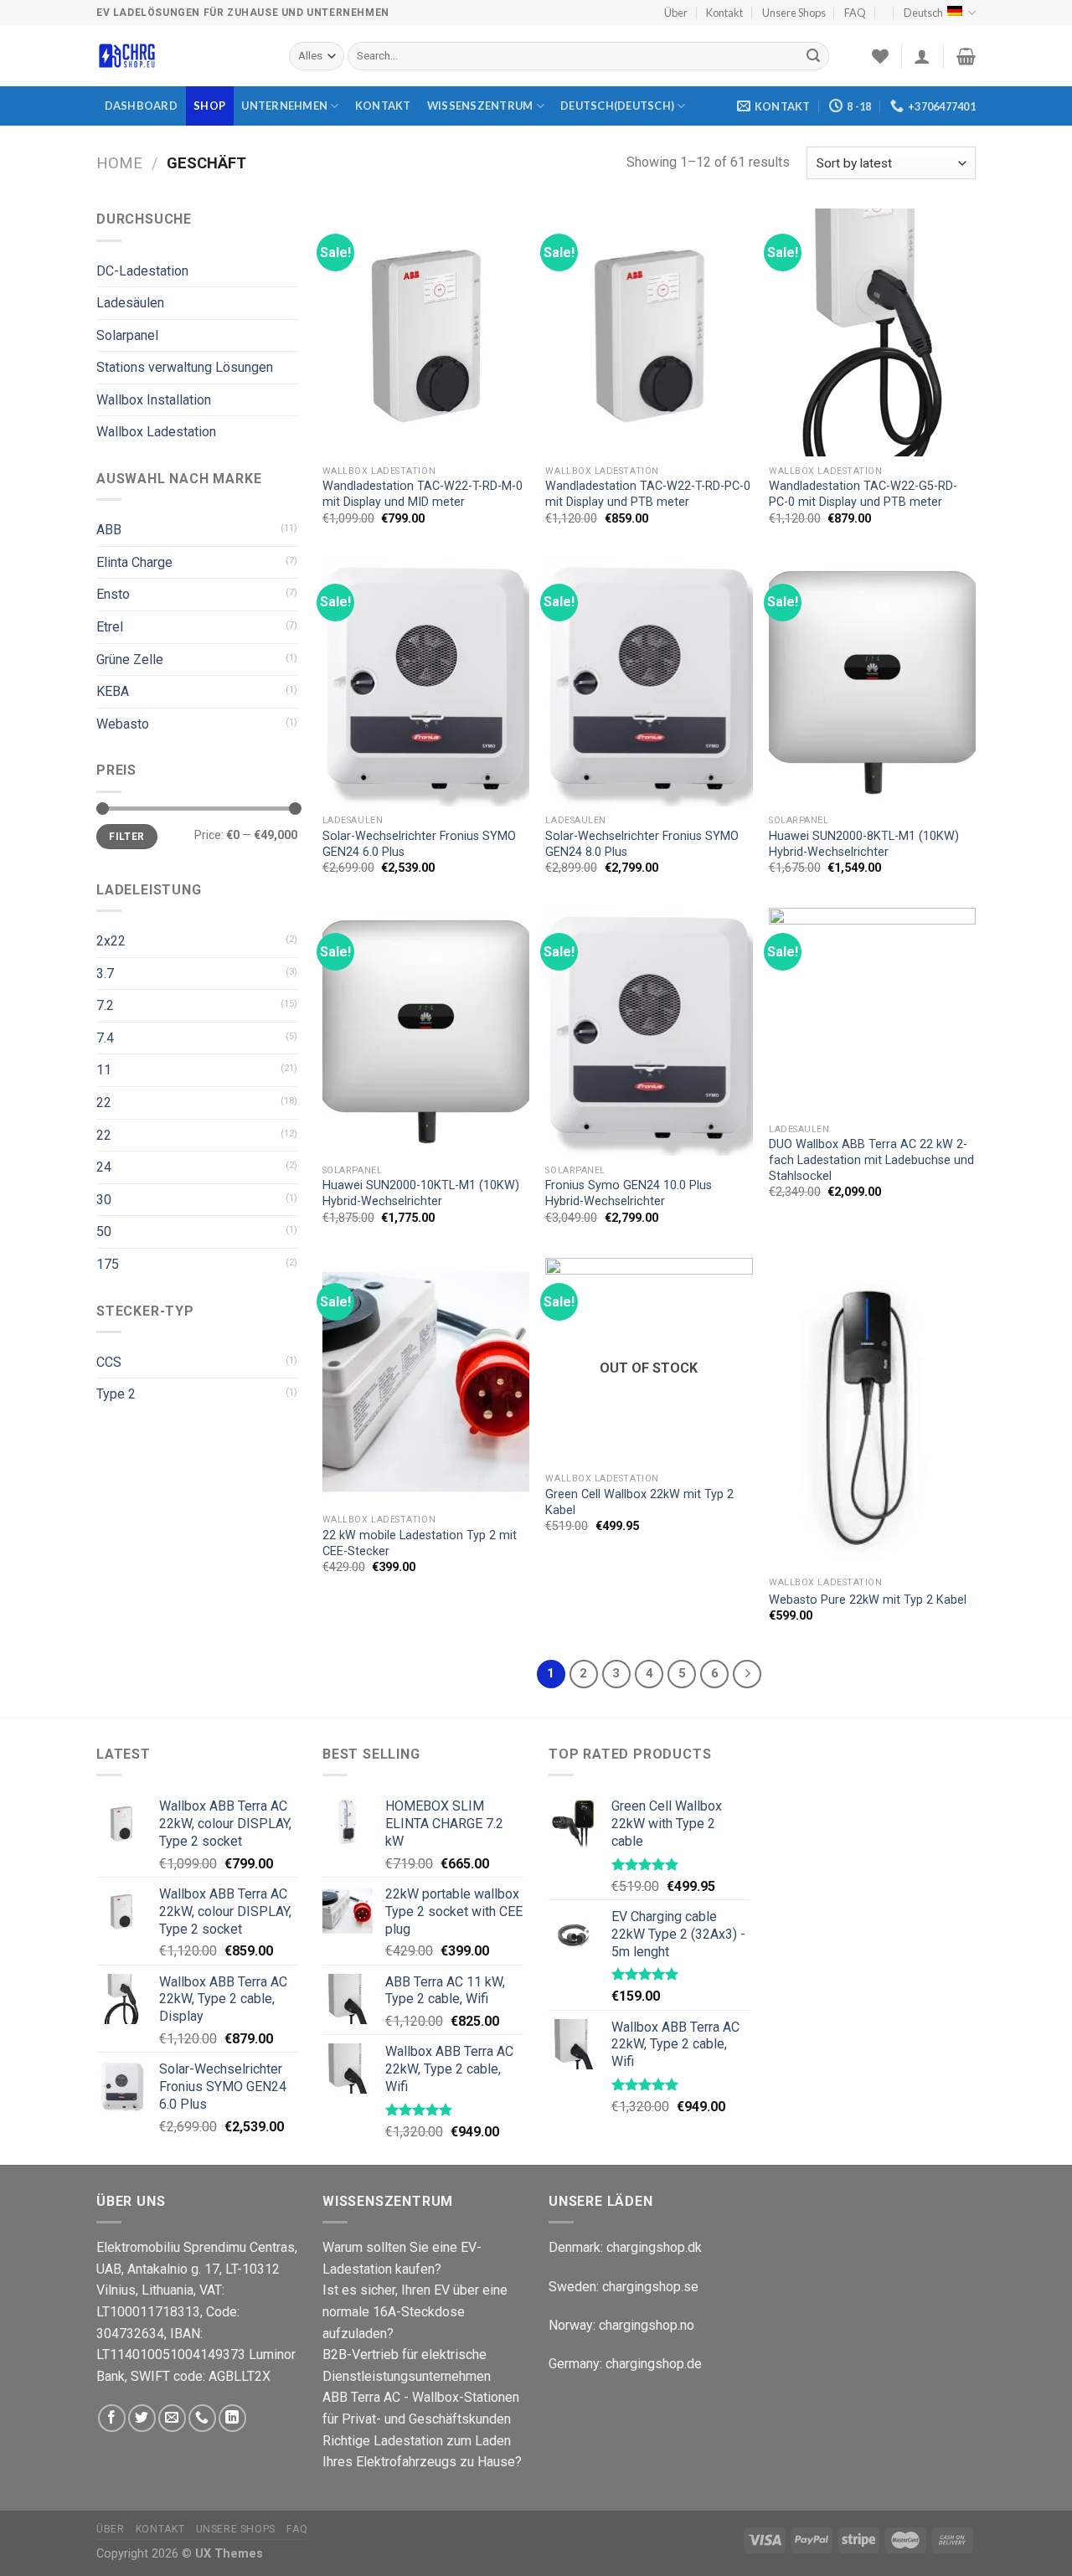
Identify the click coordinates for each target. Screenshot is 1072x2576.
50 (104, 1231)
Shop (209, 106)
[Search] (813, 56)
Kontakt (724, 13)
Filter (126, 837)
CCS (109, 1362)
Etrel (110, 627)
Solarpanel (127, 335)
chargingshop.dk (654, 2247)
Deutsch (923, 13)
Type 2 (116, 1394)
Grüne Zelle (130, 659)
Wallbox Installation (154, 400)
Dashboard (141, 106)
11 (104, 1070)
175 (108, 1264)
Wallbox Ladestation (156, 432)
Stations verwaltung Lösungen (185, 367)
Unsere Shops (794, 13)
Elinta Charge (134, 562)
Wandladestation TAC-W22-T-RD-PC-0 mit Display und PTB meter (648, 494)
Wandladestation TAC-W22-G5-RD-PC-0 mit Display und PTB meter (863, 494)
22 (104, 1103)
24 (104, 1167)
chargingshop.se (650, 2287)
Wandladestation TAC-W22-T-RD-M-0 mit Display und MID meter (423, 494)
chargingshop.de (652, 2364)
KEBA (113, 691)
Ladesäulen (130, 303)
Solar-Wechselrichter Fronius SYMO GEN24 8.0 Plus (642, 844)
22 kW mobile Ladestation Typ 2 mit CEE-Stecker (420, 1543)
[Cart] (966, 56)
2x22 (111, 941)
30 (104, 1200)
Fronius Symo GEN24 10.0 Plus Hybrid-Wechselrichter (629, 1193)
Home (119, 163)
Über (676, 13)
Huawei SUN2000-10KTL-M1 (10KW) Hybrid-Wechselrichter (421, 1193)
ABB (109, 530)
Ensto (113, 594)
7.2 (105, 1005)
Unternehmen (284, 106)
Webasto (123, 724)
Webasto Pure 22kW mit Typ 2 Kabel (868, 1600)
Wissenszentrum (480, 106)
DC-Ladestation (142, 271)
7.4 (105, 1038)
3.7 (105, 974)
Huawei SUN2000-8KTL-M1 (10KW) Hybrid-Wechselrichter (864, 844)
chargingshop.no (647, 2325)
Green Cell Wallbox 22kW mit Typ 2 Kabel (639, 1502)
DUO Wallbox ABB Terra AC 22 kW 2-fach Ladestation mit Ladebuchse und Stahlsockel (871, 1160)
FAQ (855, 13)
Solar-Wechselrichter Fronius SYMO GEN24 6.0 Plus (419, 844)
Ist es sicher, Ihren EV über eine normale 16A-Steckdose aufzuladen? (415, 2311)
